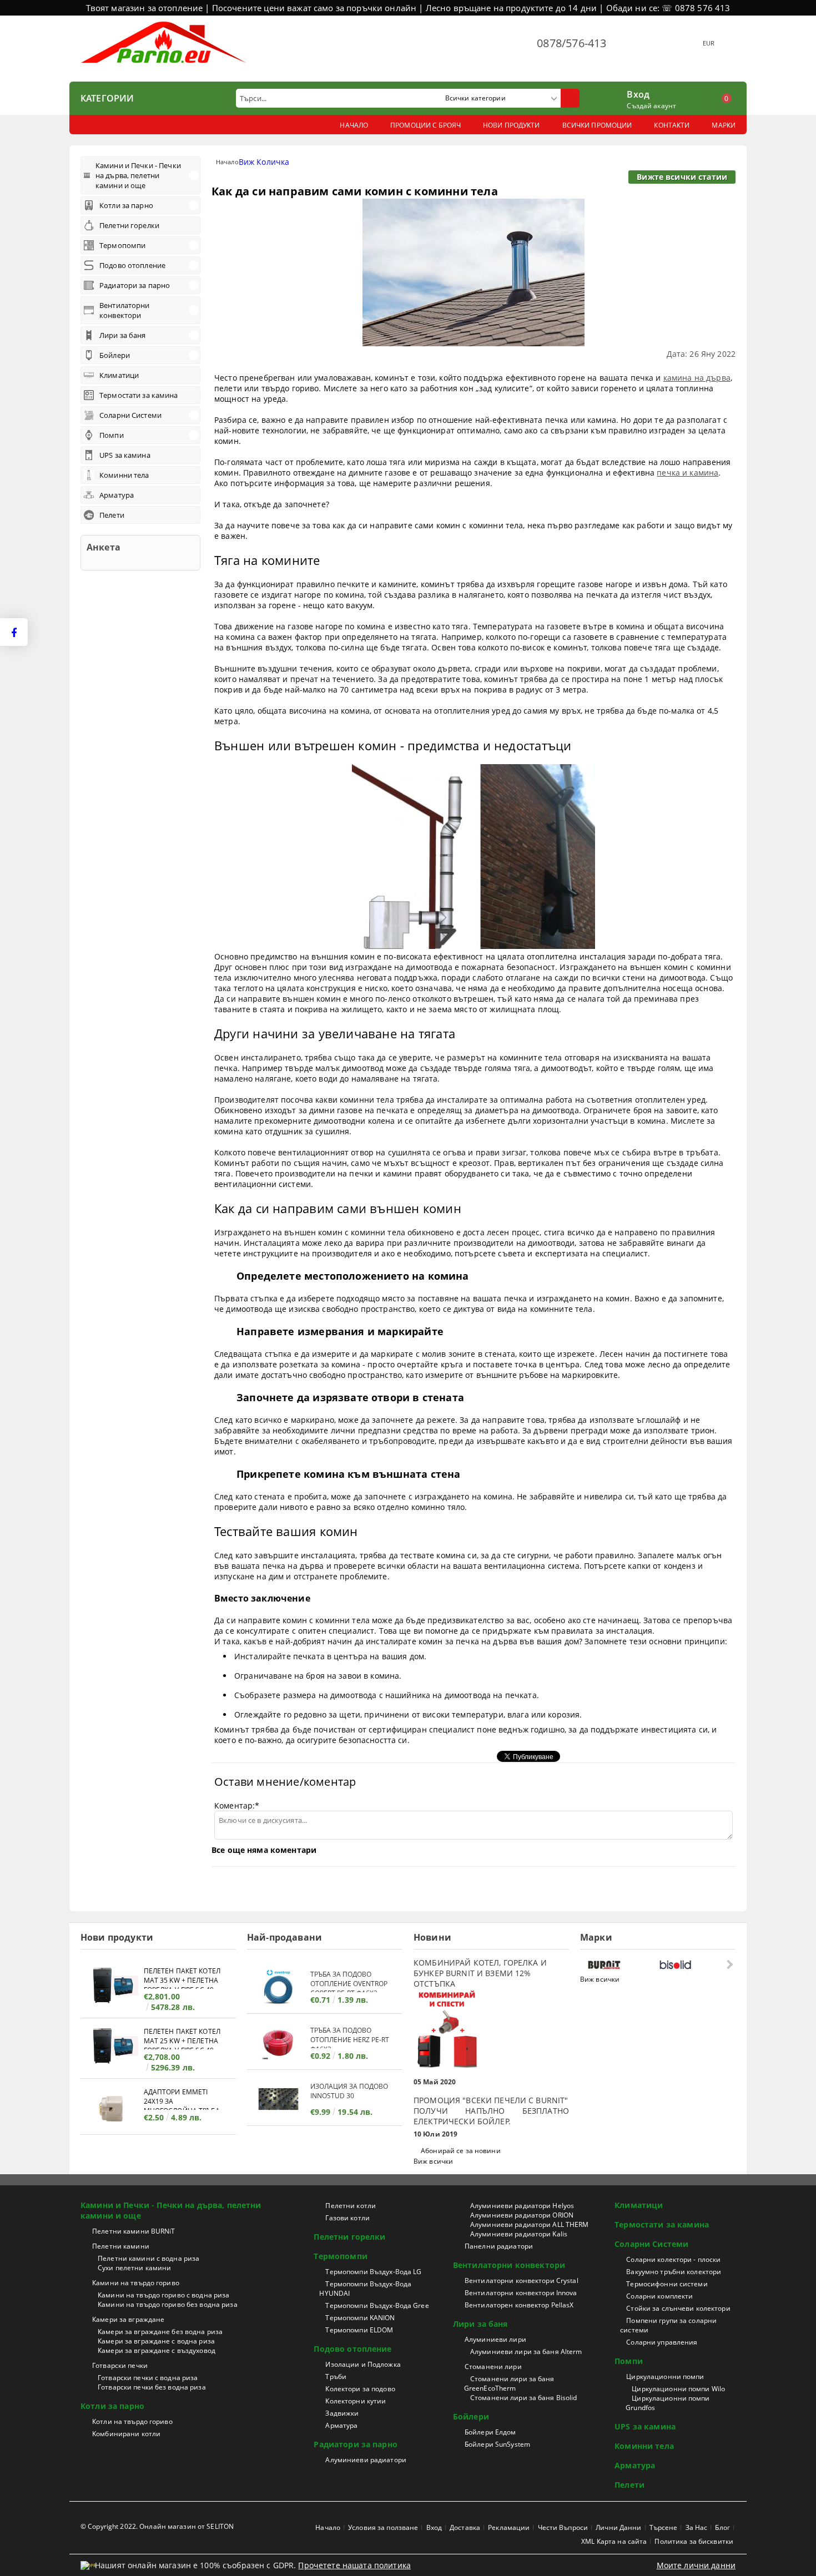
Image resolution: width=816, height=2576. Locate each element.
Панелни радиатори (499, 2246)
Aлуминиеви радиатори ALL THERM (530, 2224)
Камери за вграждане (128, 2319)
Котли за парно (112, 2406)
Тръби (336, 2377)
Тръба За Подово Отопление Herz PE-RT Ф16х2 (350, 2037)
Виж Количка (264, 162)
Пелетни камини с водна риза (148, 2258)
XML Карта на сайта (614, 2541)
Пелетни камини (121, 2246)
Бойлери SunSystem (497, 2444)
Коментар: (237, 1805)
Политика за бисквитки (694, 2541)
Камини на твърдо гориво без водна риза (168, 2304)
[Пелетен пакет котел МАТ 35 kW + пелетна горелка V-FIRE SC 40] (112, 1987)
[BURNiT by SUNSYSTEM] (621, 1965)
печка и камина (687, 473)
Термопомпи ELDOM (359, 2330)
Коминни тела (644, 2446)
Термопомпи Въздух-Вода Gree (377, 2305)
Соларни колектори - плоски (673, 2259)
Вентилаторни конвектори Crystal (522, 2280)
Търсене (664, 2527)
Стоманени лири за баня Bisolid (524, 2398)
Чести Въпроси (563, 2527)
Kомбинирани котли (126, 2434)
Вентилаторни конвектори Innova (521, 2293)
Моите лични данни (696, 2565)
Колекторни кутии (356, 2401)
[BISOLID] (692, 1965)
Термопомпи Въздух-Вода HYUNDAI (365, 2289)
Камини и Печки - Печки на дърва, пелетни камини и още (171, 2210)
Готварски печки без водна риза (152, 2387)
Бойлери (471, 2416)
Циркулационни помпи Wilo (678, 2389)
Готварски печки (120, 2365)
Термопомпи (340, 2256)
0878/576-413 (571, 43)
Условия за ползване (383, 2527)
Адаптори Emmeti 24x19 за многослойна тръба (182, 2098)
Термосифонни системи (667, 2284)
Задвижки (342, 2413)
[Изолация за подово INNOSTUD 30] (279, 2099)
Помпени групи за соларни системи (668, 2325)
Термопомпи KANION (360, 2318)
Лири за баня (480, 2324)
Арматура (341, 2425)
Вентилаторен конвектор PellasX (519, 2305)
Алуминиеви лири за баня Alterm (526, 2352)
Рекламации (509, 2527)
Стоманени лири (493, 2367)
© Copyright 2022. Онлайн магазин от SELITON (157, 2526)
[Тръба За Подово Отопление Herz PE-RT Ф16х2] (279, 2043)
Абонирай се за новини (461, 2151)
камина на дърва (697, 378)
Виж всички (433, 2161)
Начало (227, 162)
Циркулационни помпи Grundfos (668, 2403)
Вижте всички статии (682, 177)
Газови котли (347, 2218)
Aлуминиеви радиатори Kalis (519, 2234)
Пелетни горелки (349, 2237)
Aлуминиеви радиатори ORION (522, 2215)
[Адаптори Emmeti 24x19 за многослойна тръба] (112, 2108)
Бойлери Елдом (490, 2432)
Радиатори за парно (356, 2444)
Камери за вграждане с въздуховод (157, 2350)
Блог (722, 2527)
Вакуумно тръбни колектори (674, 2272)
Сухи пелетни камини (134, 2268)
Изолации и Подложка (363, 2364)
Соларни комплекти (659, 2296)
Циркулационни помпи (665, 2377)
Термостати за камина (662, 2224)
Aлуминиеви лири (495, 2339)
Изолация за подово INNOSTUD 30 (349, 2091)
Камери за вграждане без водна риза (160, 2332)
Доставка (465, 2527)
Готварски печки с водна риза (148, 2378)
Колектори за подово (360, 2389)
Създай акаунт (651, 106)
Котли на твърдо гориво (132, 2421)
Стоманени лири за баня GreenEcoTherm (509, 2383)
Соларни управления (662, 2342)
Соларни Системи (651, 2244)
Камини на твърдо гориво (136, 2283)
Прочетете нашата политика (354, 2565)
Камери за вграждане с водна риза (156, 2341)
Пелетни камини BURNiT (134, 2231)
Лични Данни (618, 2527)
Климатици (639, 2205)
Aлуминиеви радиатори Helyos (522, 2206)
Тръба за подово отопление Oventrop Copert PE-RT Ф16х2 (349, 1981)
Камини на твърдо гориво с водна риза (163, 2295)
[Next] (729, 1964)
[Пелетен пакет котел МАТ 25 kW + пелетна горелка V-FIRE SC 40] (112, 2047)
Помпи (629, 2361)
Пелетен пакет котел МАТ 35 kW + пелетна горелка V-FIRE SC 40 (182, 1978)
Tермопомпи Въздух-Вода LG (373, 2272)
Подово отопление (352, 2349)
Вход (638, 93)
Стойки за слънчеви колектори (678, 2308)
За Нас (697, 2527)
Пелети (629, 2485)
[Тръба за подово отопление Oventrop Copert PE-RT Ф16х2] (279, 1987)
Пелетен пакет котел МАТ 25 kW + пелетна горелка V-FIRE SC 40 (182, 2038)
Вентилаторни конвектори (509, 2265)
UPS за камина (645, 2426)
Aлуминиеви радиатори (366, 2460)
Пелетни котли (351, 2206)
